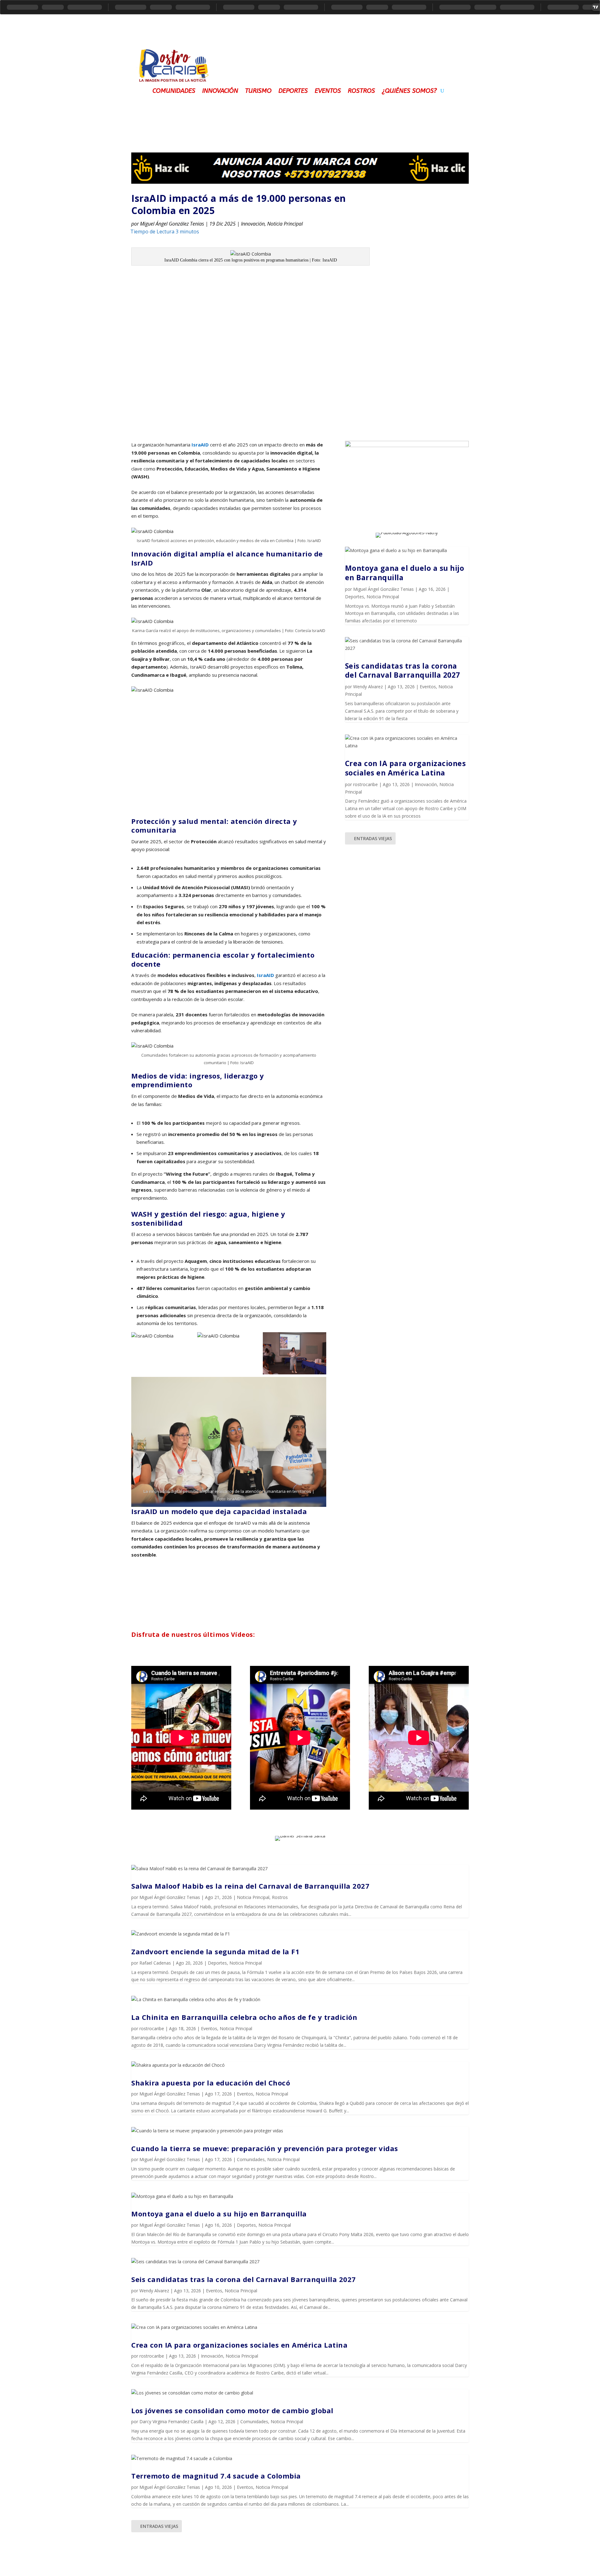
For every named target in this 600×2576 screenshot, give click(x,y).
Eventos (328, 90)
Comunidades (174, 90)
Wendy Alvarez (368, 687)
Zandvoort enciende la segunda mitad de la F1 (215, 1951)
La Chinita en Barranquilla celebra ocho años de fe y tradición (244, 2017)
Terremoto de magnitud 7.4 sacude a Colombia (216, 2476)
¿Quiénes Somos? (409, 90)
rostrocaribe (365, 784)
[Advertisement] (344, 61)
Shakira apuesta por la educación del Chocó (211, 2083)
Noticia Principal (285, 224)
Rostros (361, 90)
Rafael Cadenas (155, 1963)
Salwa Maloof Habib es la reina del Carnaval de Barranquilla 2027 (250, 1886)
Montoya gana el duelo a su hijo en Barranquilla (405, 573)
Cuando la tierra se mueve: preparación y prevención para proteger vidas (265, 2148)
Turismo (258, 90)
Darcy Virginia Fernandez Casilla (171, 2422)
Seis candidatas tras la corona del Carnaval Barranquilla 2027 (402, 670)
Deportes (293, 90)
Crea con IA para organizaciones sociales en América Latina (405, 768)
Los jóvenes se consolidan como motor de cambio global (232, 2410)
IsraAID (200, 445)
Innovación (220, 90)
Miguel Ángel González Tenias (172, 224)
